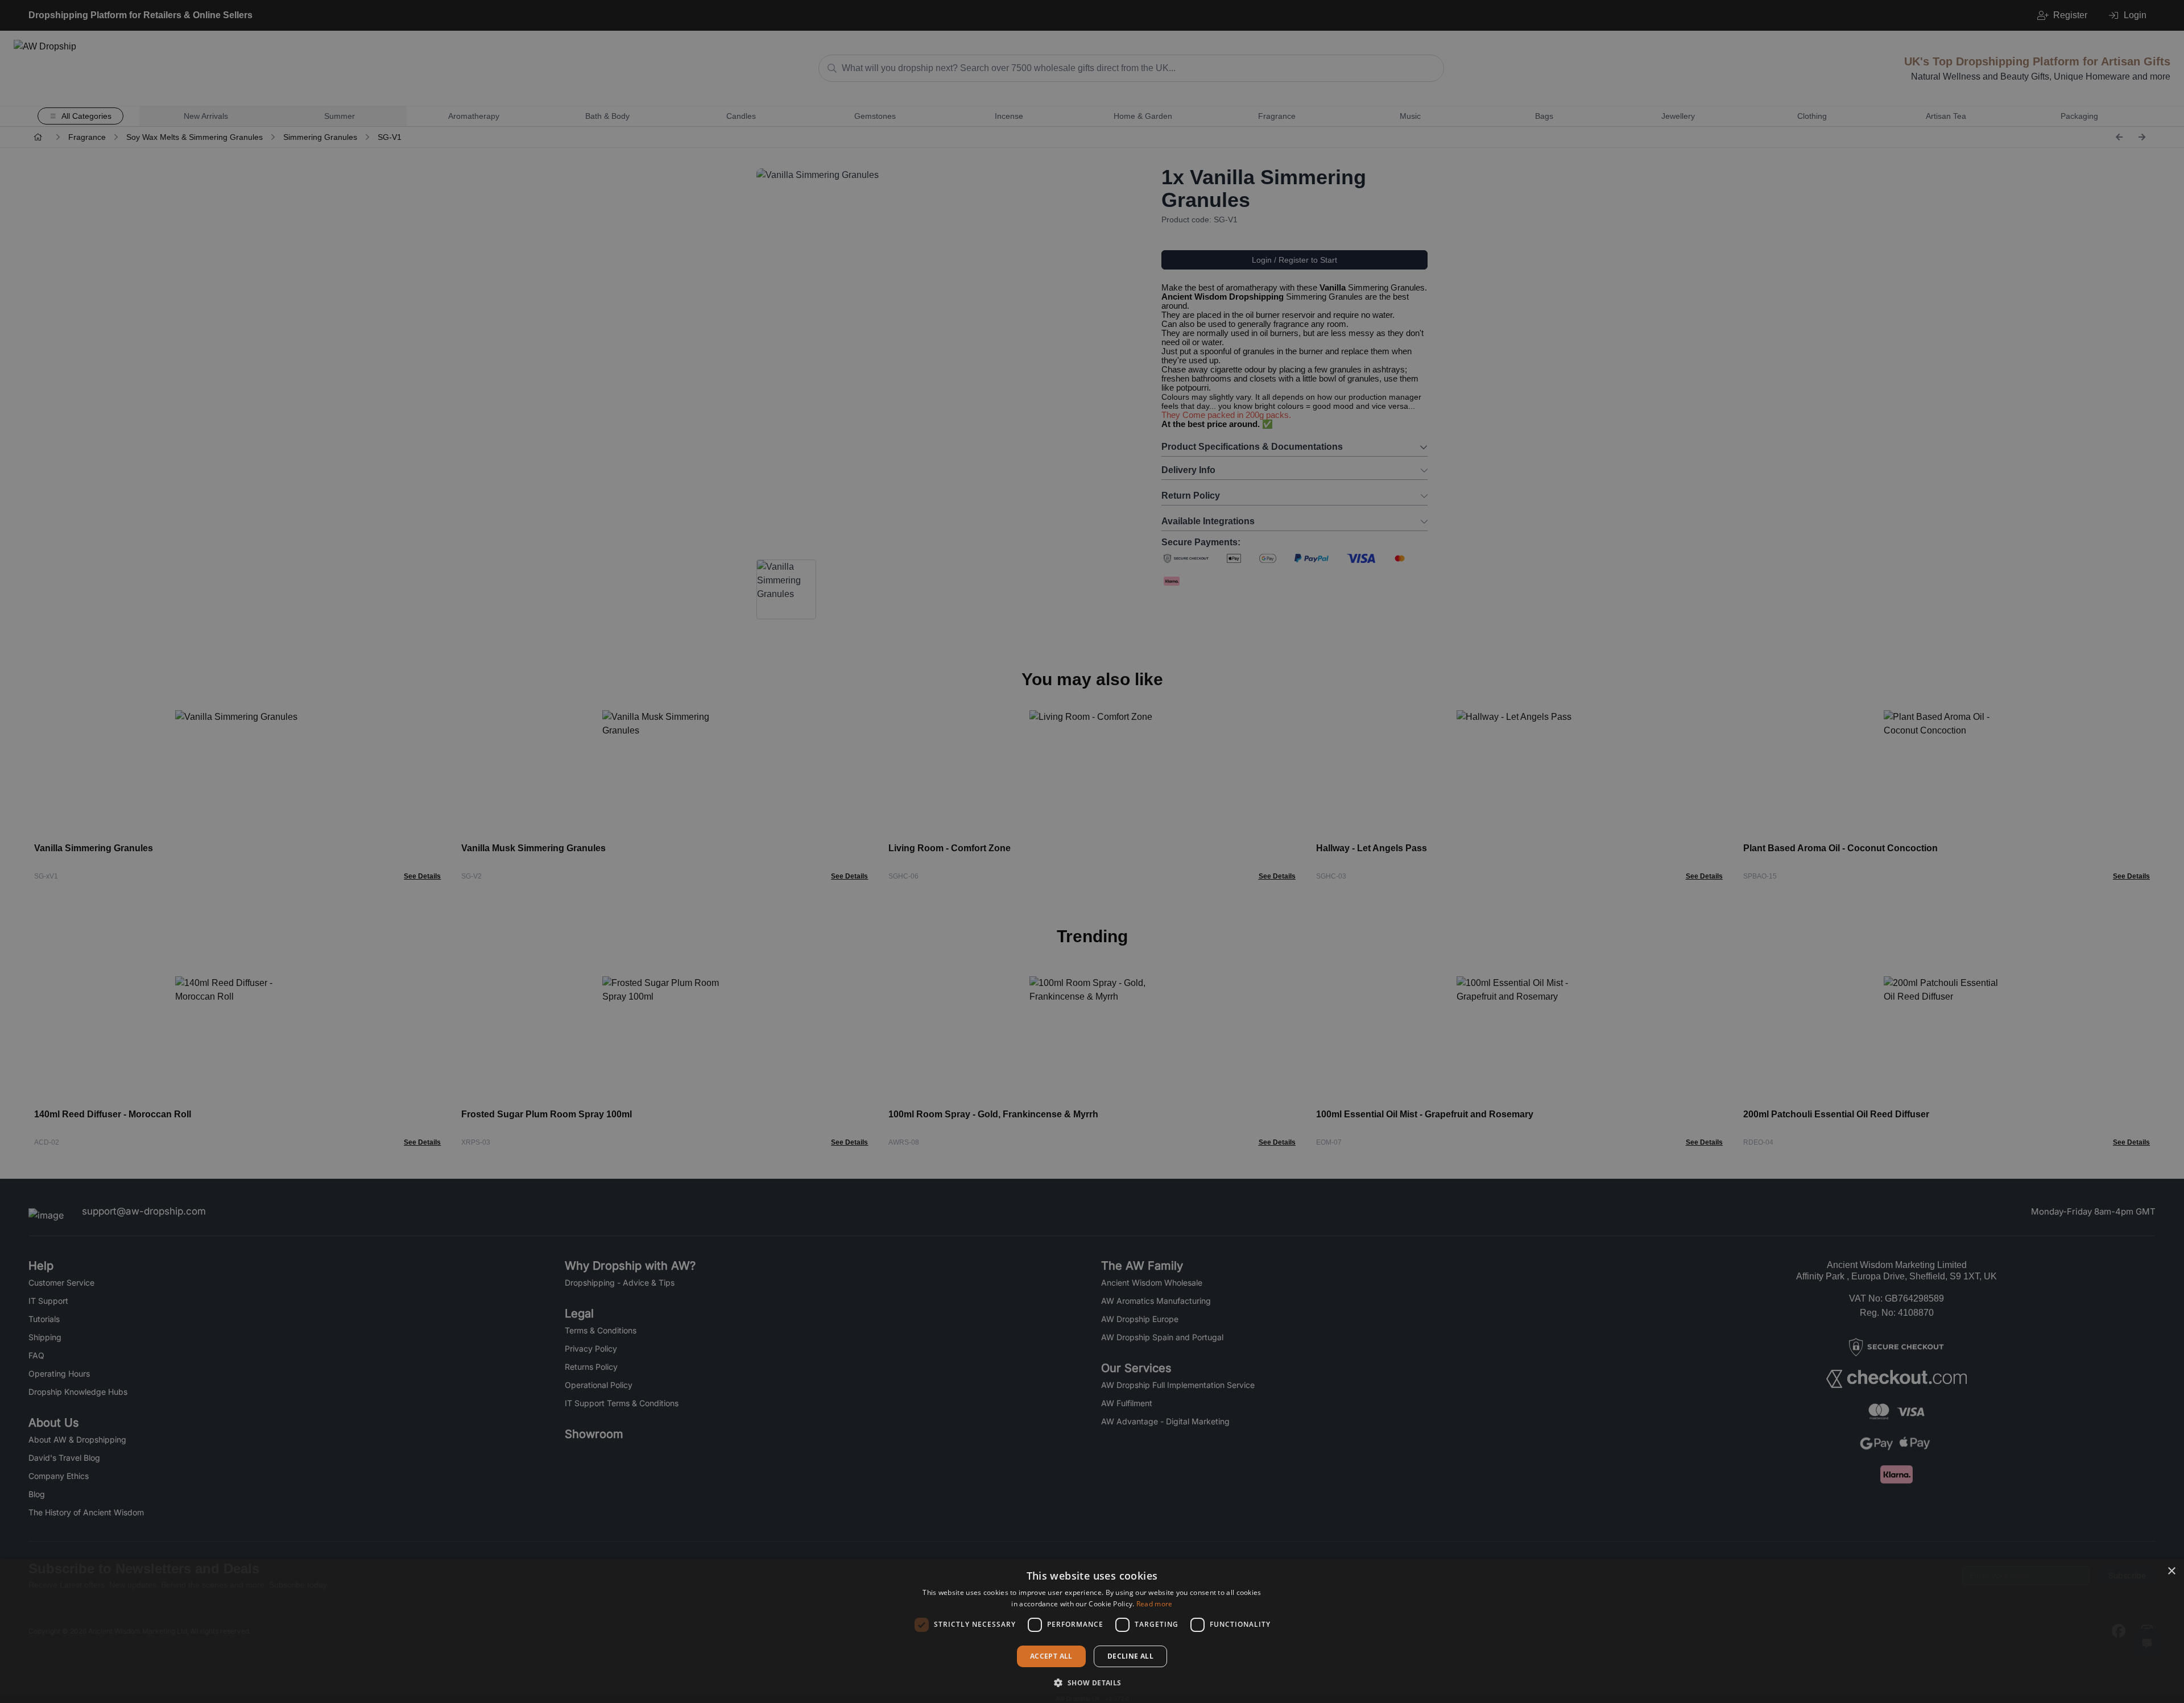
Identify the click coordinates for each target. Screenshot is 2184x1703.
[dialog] (1092, 1631)
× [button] (2171, 1571)
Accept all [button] (1051, 1656)
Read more (1155, 1604)
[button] (1092, 1683)
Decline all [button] (1130, 1656)
